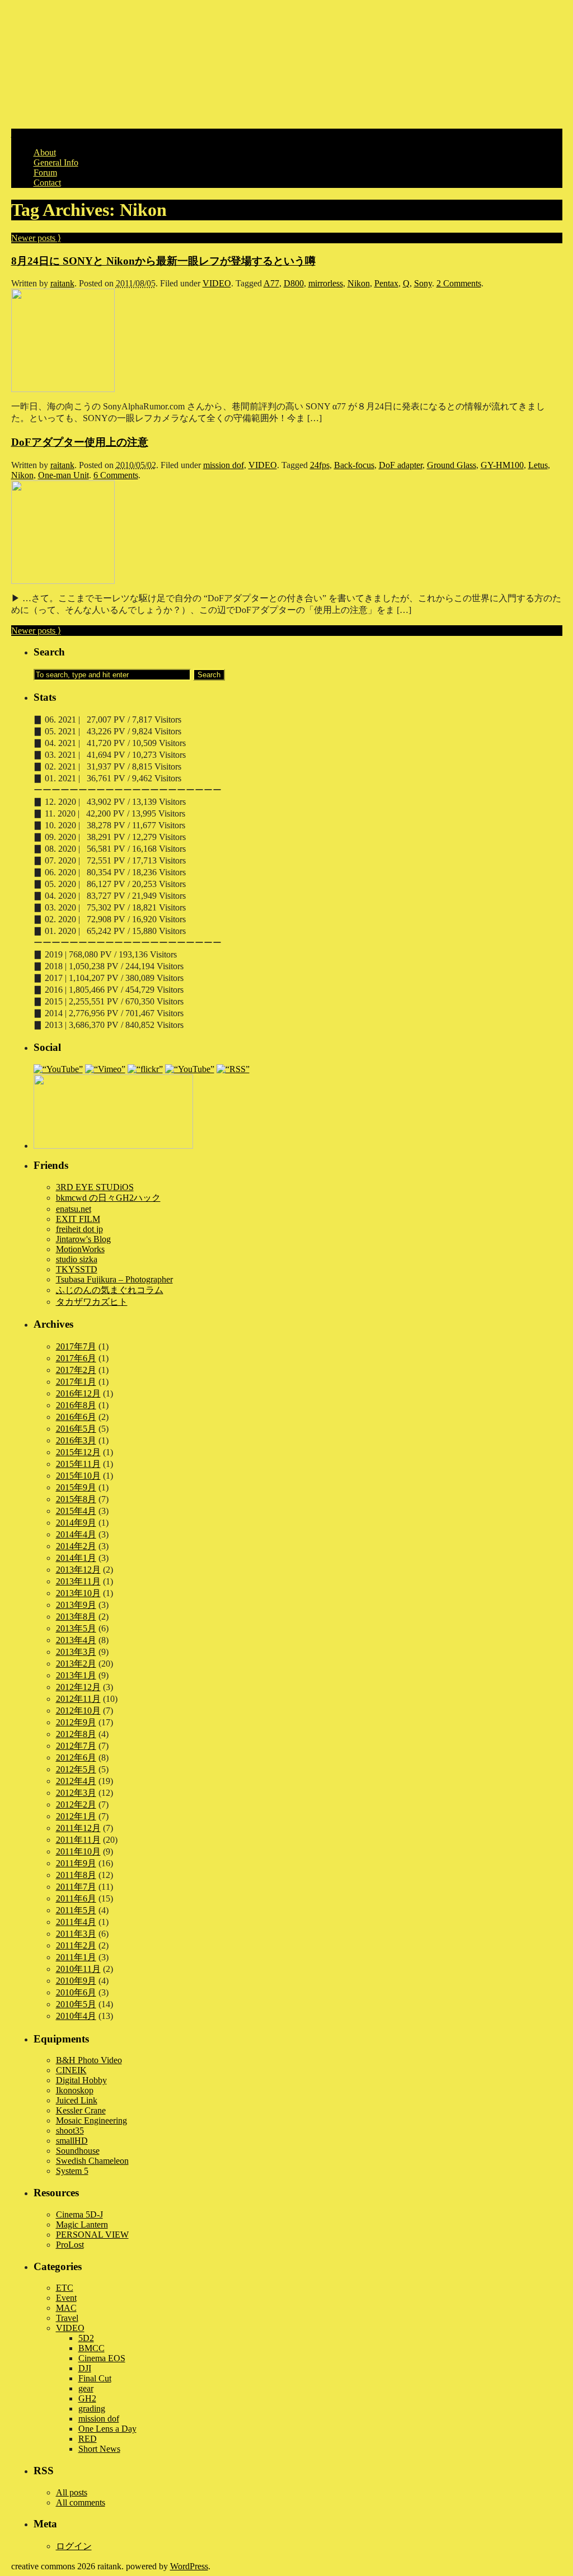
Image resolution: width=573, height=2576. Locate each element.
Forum (45, 173)
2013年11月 (78, 1581)
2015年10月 (78, 1476)
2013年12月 (78, 1570)
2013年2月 (76, 1664)
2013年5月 (76, 1628)
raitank (62, 283)
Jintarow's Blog (83, 1239)
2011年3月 (76, 1934)
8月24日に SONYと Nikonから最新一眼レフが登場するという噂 (163, 261)
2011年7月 (76, 1887)
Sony (423, 283)
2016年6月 (76, 1417)
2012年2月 (76, 1804)
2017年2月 (76, 1370)
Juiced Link (77, 2100)
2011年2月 (76, 1945)
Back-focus (354, 465)
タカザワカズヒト (92, 1302)
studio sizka (77, 1259)
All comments (81, 2502)
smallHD (72, 2141)
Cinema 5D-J (79, 2214)
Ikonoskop (75, 2090)
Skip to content (38, 133)
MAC (66, 2308)
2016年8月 (76, 1405)
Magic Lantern (82, 2224)
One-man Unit (64, 475)
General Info (56, 162)
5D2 (86, 2338)
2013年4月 (76, 1640)
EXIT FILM (78, 1219)
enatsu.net (74, 1209)
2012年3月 (76, 1793)
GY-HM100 (502, 465)
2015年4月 (76, 1511)
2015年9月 (76, 1487)
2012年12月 (78, 1687)
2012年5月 (76, 1769)
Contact (47, 183)
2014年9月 (76, 1523)
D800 (294, 283)
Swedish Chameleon (92, 2161)
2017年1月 (76, 1382)
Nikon (359, 283)
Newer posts (36, 238)
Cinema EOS (102, 2358)
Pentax (386, 283)
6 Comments (116, 475)
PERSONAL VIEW (92, 2235)
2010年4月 (76, 2016)
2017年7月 (76, 1346)
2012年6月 (76, 1758)
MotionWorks (80, 1249)
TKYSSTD (77, 1269)
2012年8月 (76, 1734)
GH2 (87, 2398)
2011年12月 (78, 1828)
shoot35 (70, 2131)
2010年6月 (76, 1992)
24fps (320, 465)
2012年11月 (78, 1699)
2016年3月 (76, 1440)
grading (92, 2408)
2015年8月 (76, 1499)
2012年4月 (76, 1781)
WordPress (189, 2566)
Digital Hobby (81, 2080)
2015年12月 (78, 1452)
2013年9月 (76, 1605)
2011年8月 (76, 1875)
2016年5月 (76, 1429)
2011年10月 (78, 1851)
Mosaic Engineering (91, 2120)
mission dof (224, 465)
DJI (85, 2368)
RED (88, 2439)
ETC (65, 2288)
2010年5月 (76, 2004)
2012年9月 (76, 1722)
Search (49, 652)
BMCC (91, 2348)
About (45, 152)
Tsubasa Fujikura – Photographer (114, 1279)
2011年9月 (76, 1863)
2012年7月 (76, 1746)
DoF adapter (401, 465)
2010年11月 (78, 1969)
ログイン (74, 2546)
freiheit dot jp (79, 1229)
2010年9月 (76, 1981)
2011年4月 (76, 1922)
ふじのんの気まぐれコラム (110, 1290)
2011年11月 (78, 1840)
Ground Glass (452, 465)
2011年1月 (76, 1957)
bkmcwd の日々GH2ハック (108, 1198)
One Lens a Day (107, 2429)
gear (86, 2388)
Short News (99, 2449)
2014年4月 (76, 1534)
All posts (72, 2492)
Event (66, 2298)
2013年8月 (76, 1617)
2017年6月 (76, 1358)
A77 (271, 283)
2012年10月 (78, 1711)
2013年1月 (76, 1675)
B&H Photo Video (89, 2060)
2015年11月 (78, 1464)
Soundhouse (78, 2151)
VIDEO (217, 283)
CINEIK (71, 2070)
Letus (538, 465)
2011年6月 (76, 1898)
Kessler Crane (81, 2110)
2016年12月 (78, 1393)
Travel (67, 2318)
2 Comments (459, 283)
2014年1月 (76, 1558)
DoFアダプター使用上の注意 (80, 442)
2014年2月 (76, 1546)
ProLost (70, 2245)
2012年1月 (76, 1816)
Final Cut (95, 2378)
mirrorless (326, 283)
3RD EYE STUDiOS (95, 1187)
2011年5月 (76, 1910)
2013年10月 (78, 1593)
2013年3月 (76, 1652)
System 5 (72, 2171)
